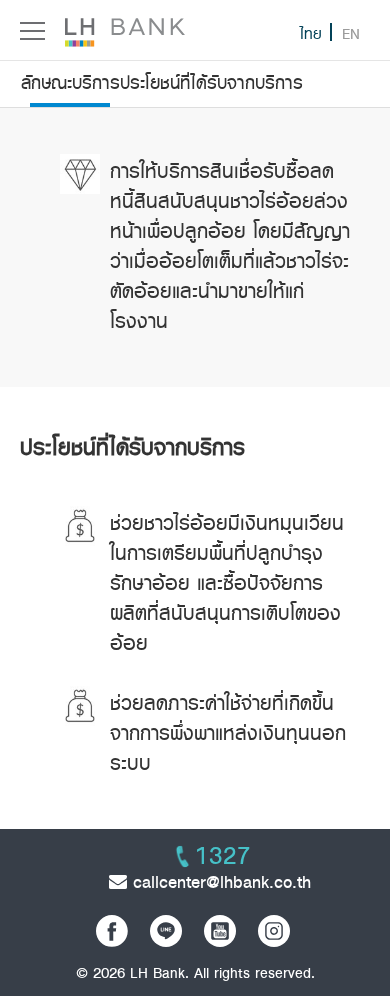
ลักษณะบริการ (70, 83)
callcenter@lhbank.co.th (219, 882)
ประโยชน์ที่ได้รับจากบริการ (211, 83)
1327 (223, 856)
